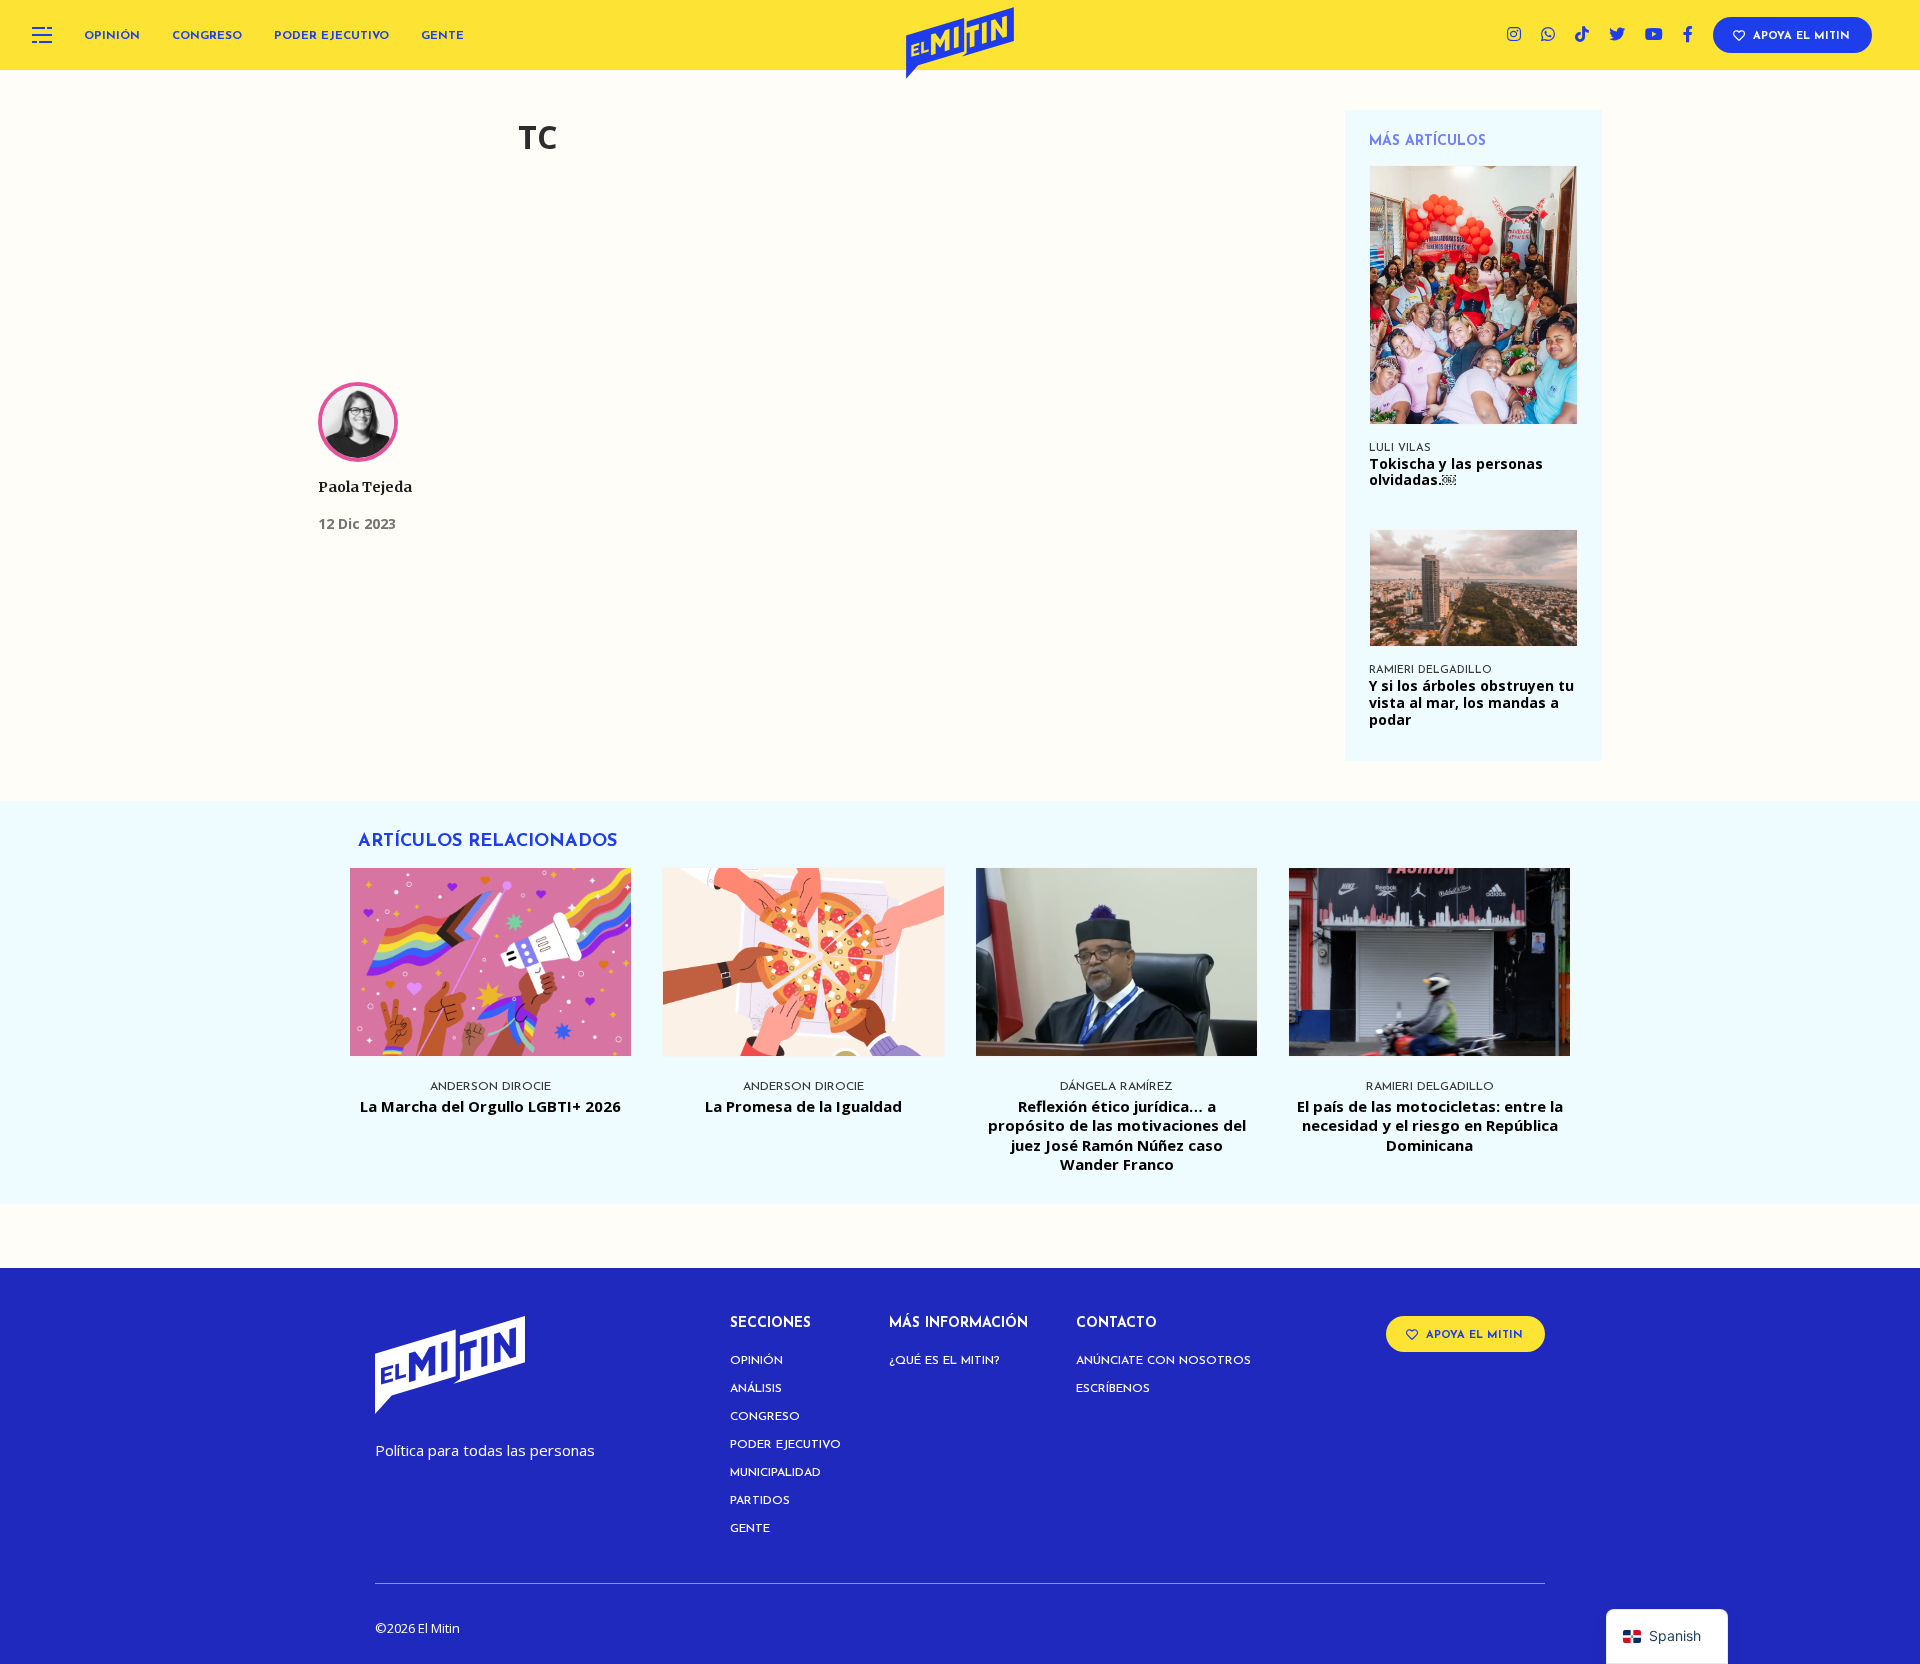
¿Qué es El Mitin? (944, 1361)
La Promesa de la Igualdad (803, 1106)
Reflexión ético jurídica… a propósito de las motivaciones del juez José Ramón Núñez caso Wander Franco (1117, 1135)
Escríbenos (1113, 1389)
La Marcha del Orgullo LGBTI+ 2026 (490, 1106)
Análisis (756, 1389)
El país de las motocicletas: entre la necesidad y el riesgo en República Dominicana (1430, 1125)
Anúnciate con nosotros (1163, 1361)
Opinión (112, 36)
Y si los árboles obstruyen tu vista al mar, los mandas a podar (1471, 702)
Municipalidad (775, 1473)
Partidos (760, 1501)
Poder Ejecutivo (331, 36)
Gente (442, 36)
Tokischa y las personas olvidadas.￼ (1456, 472)
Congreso (207, 36)
